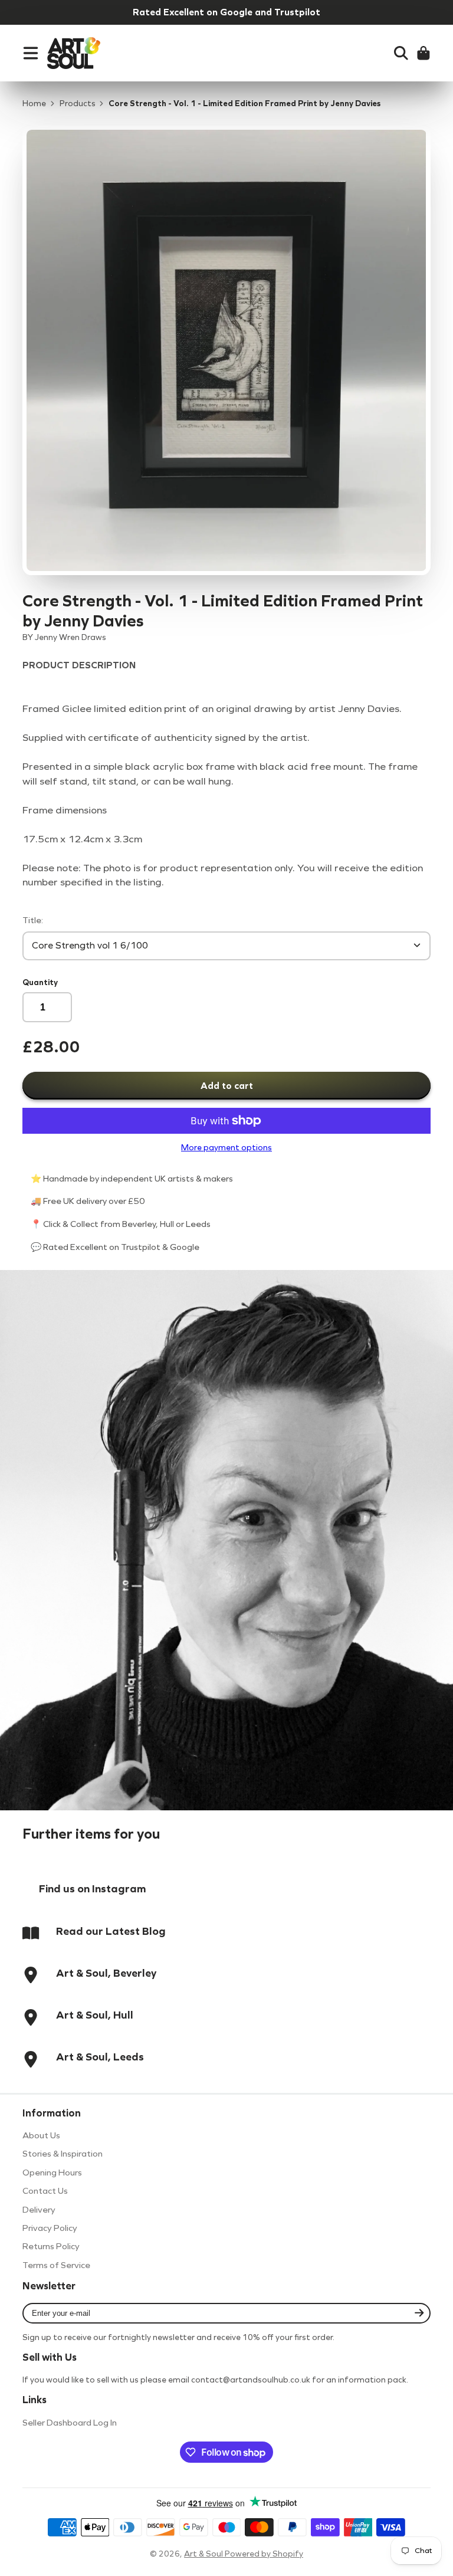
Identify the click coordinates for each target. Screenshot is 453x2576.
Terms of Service (56, 2265)
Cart (424, 53)
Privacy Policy (50, 2228)
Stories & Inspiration (63, 2154)
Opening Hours (52, 2173)
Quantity (40, 982)
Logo (74, 53)
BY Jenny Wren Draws (64, 637)
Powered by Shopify (264, 2554)
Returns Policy (51, 2246)
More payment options (226, 1148)
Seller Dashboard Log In (70, 2423)
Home (34, 104)
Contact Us (45, 2191)
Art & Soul (204, 2554)
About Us (41, 2135)
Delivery (39, 2210)
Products (78, 104)
